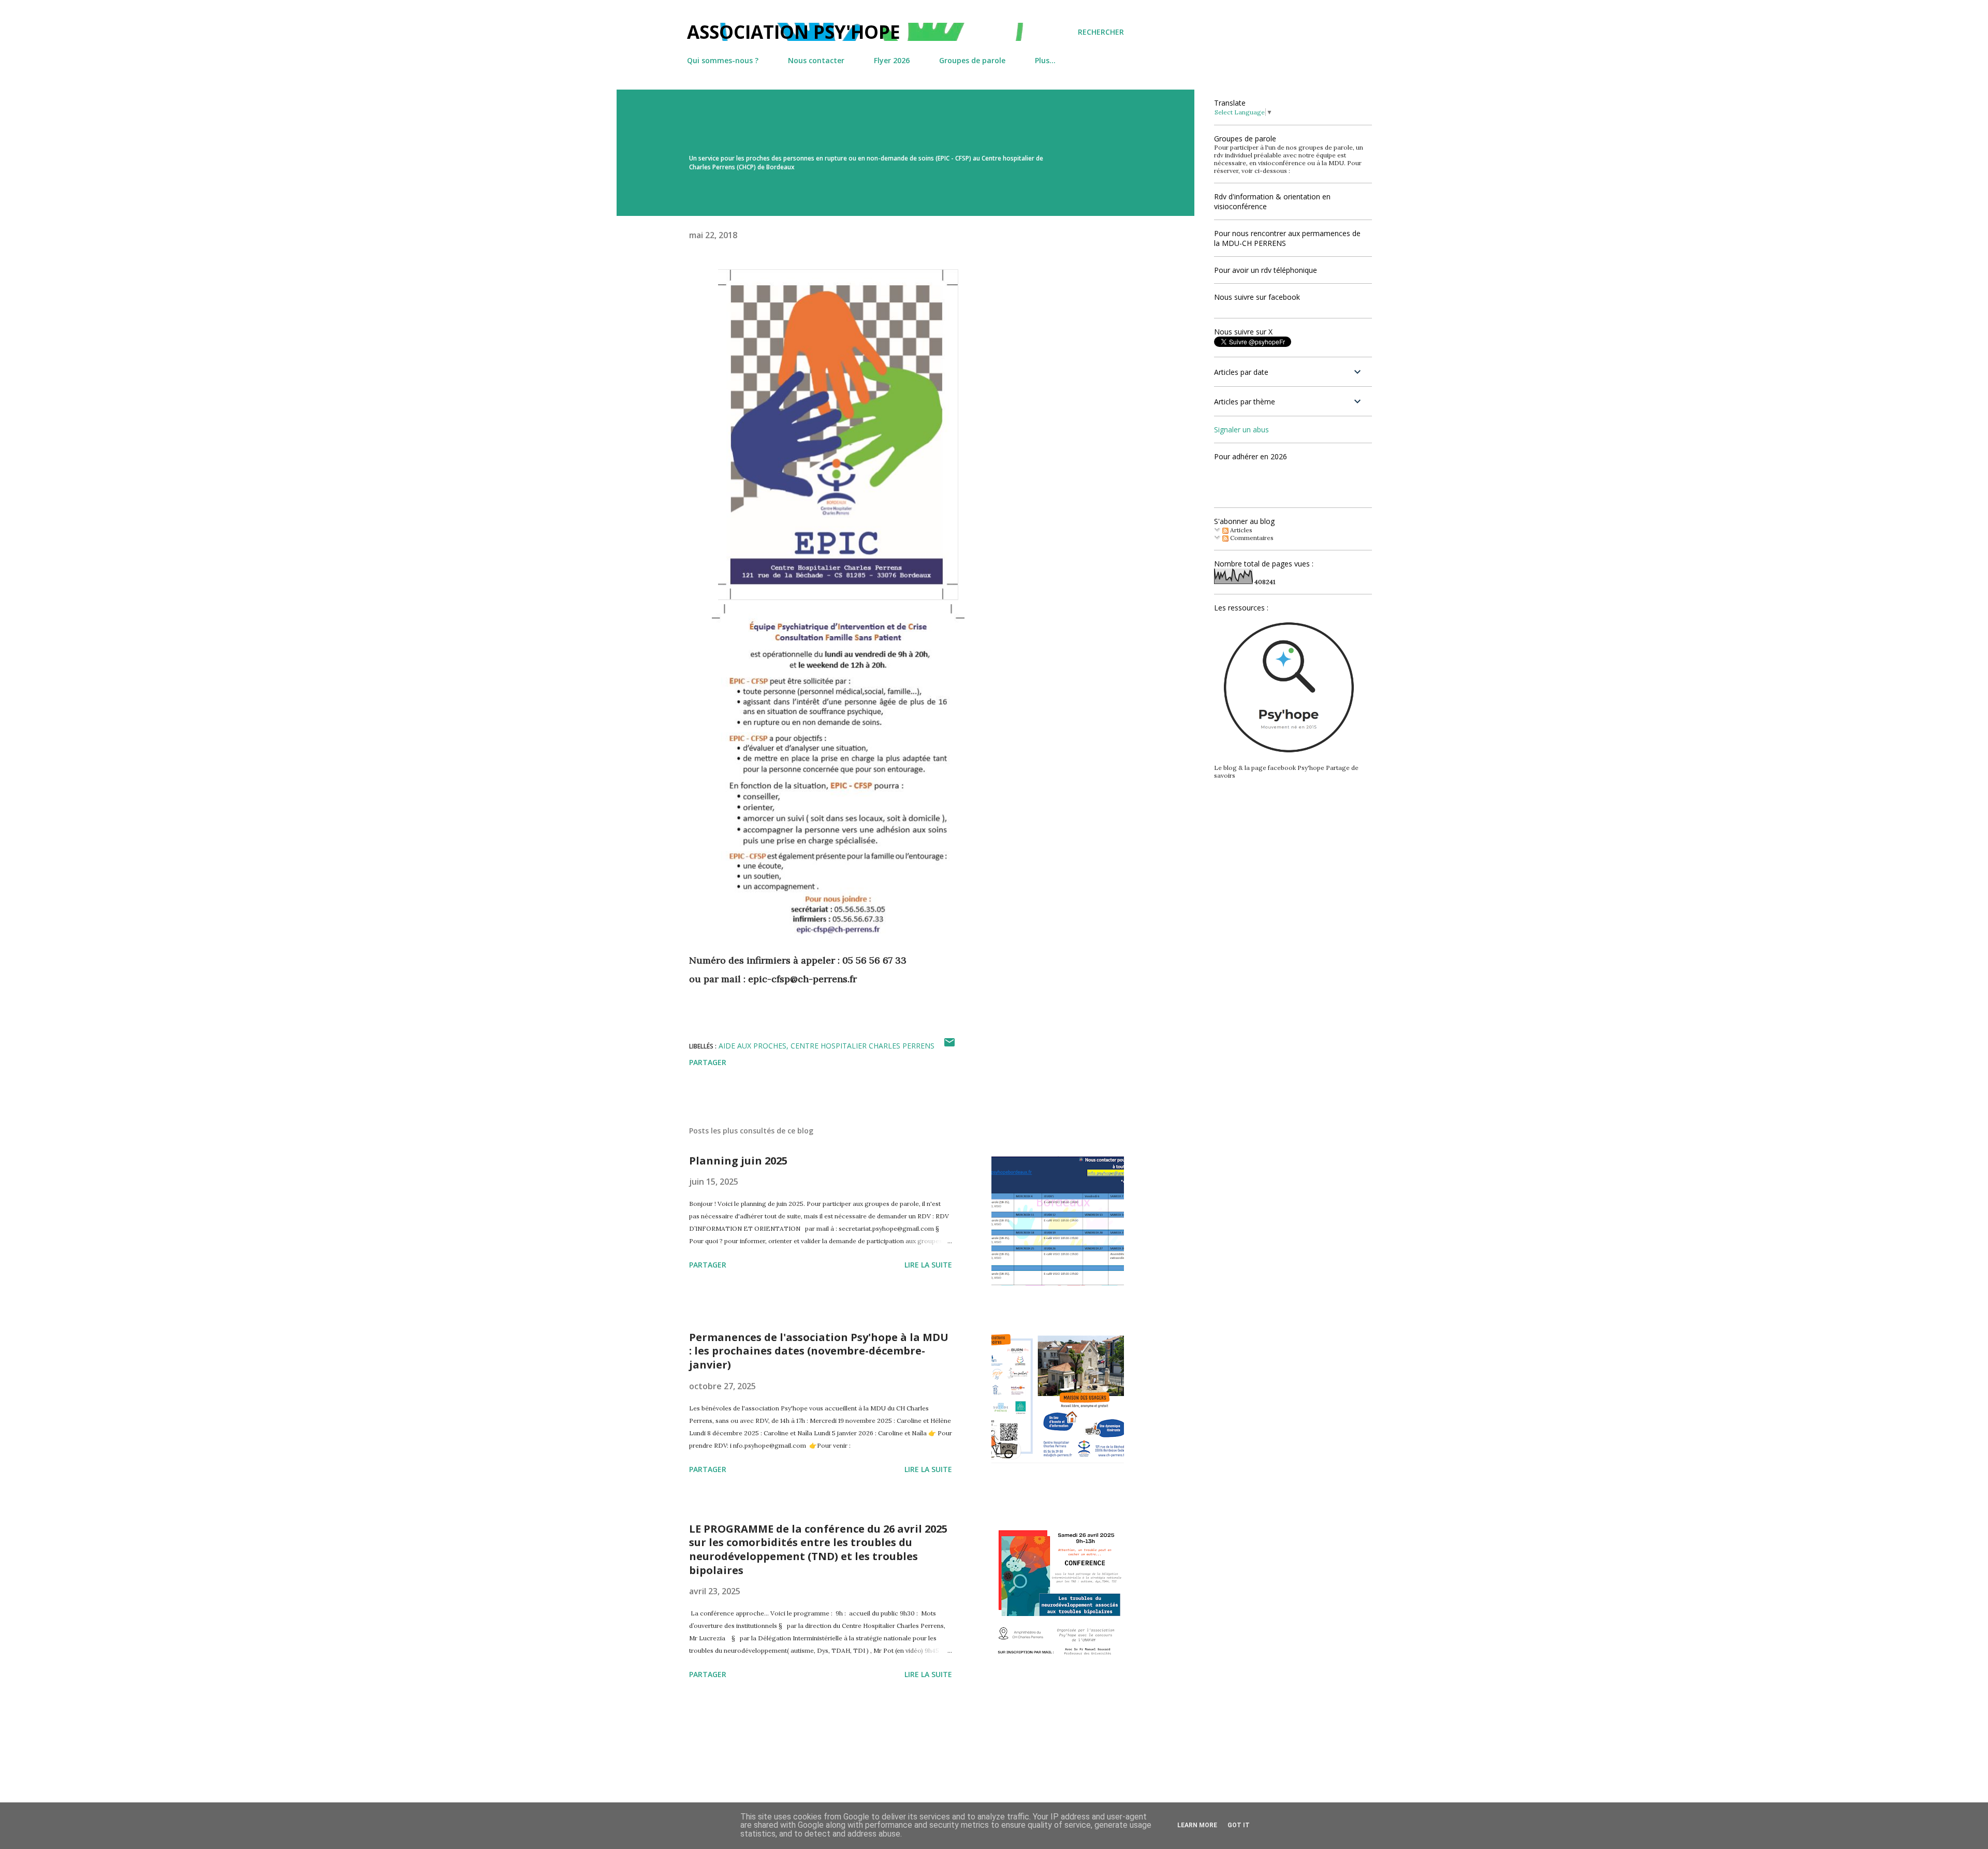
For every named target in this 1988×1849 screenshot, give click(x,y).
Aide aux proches (752, 1046)
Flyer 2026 (892, 60)
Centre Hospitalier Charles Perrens (863, 1046)
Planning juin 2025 (738, 1161)
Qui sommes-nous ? (723, 60)
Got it (1239, 1825)
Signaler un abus (1241, 430)
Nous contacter (816, 60)
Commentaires (1251, 538)
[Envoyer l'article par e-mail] (949, 1046)
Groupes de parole (972, 60)
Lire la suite (928, 1265)
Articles (1240, 530)
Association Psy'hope (794, 32)
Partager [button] (708, 1062)
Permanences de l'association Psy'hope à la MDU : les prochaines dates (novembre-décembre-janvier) (819, 1351)
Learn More (1197, 1825)
